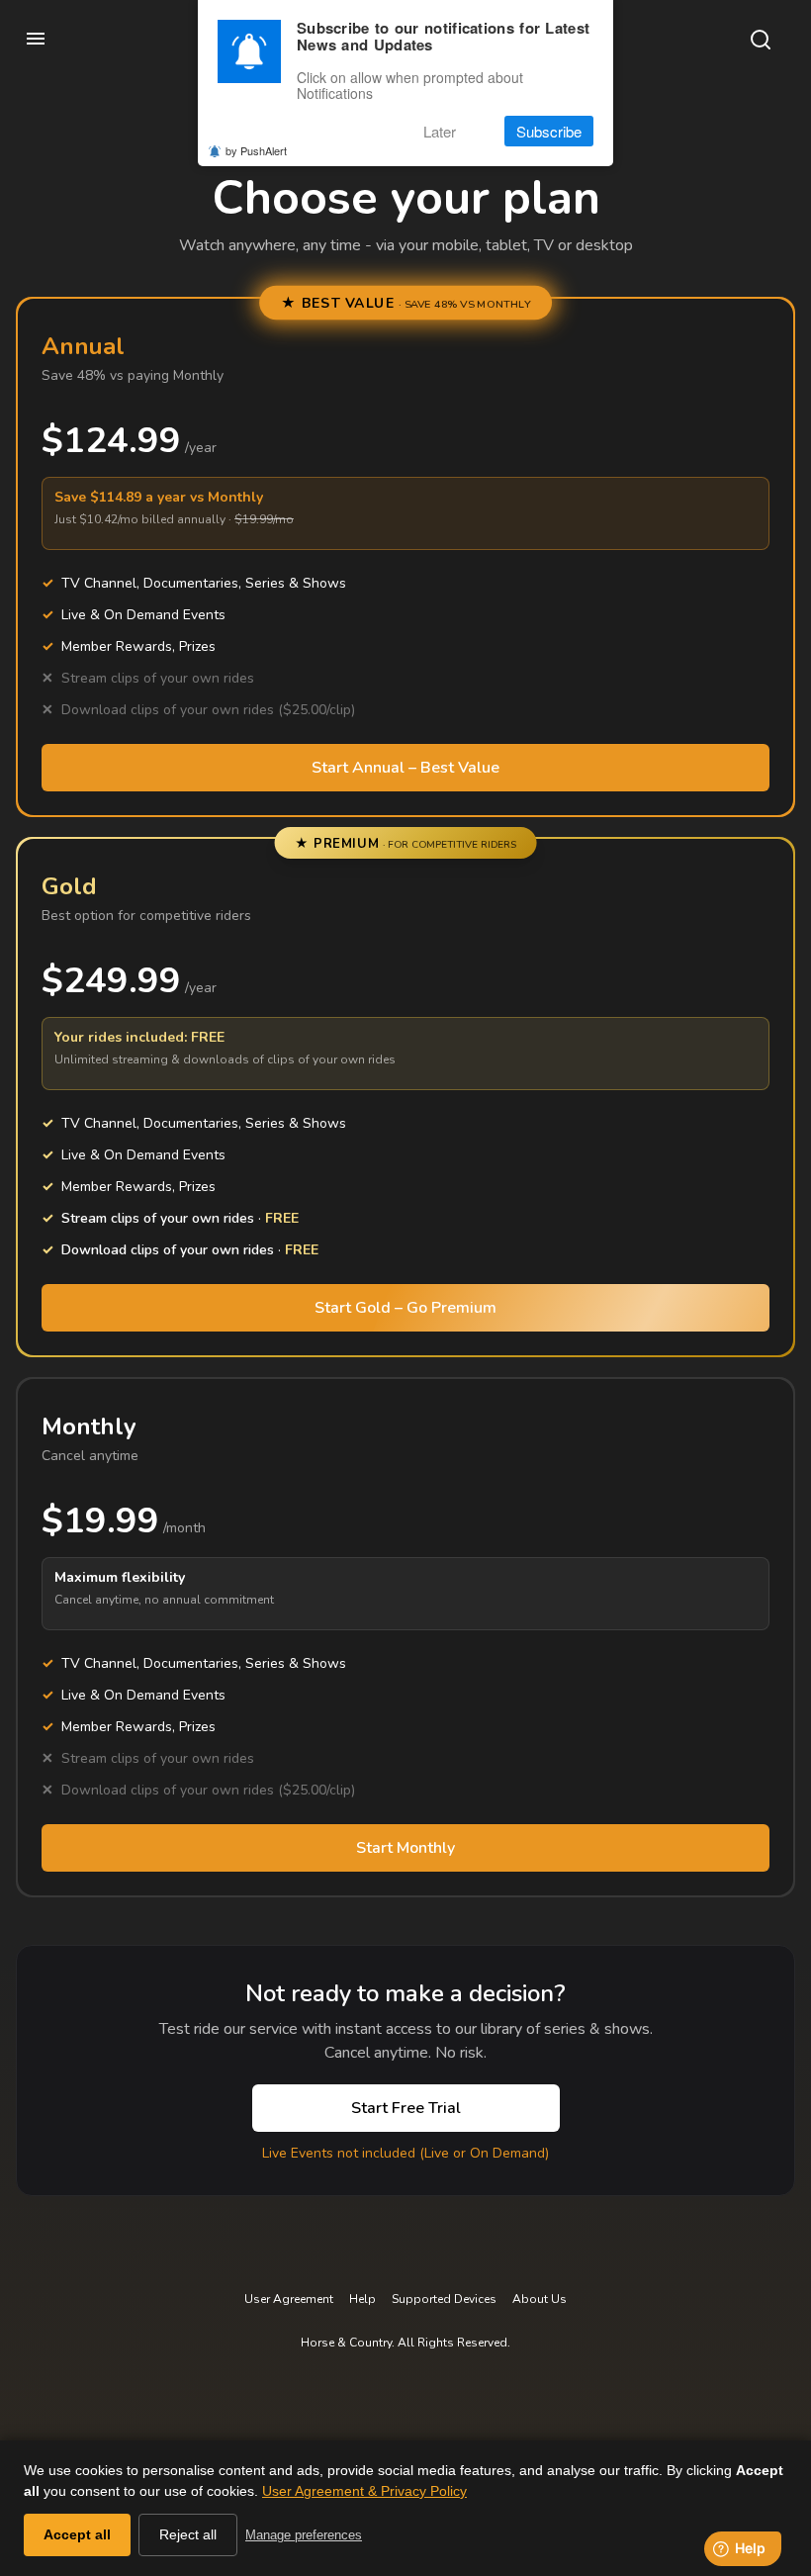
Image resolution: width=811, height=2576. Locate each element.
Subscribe (549, 131)
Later (440, 131)
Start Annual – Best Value (405, 768)
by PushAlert (256, 150)
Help (362, 2299)
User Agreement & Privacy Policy (364, 2491)
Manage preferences (304, 2535)
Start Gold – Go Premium (405, 1308)
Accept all (77, 2534)
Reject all (188, 2534)
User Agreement (289, 2299)
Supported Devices (444, 2299)
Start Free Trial (406, 2108)
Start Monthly (405, 1848)
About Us (540, 2299)
